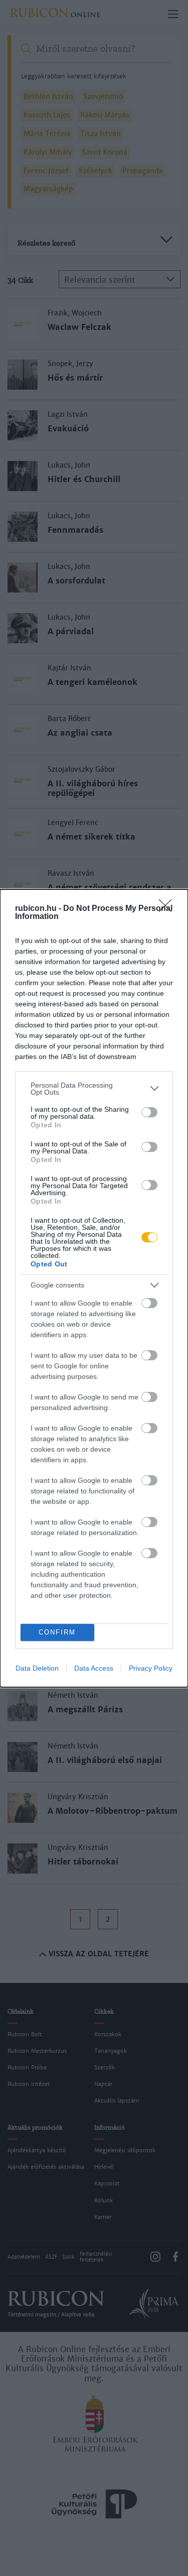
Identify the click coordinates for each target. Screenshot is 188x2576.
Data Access (94, 1668)
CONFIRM (57, 1632)
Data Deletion (37, 1668)
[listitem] (94, 1089)
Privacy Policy (151, 1668)
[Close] (168, 909)
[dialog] (94, 1288)
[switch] (149, 1112)
